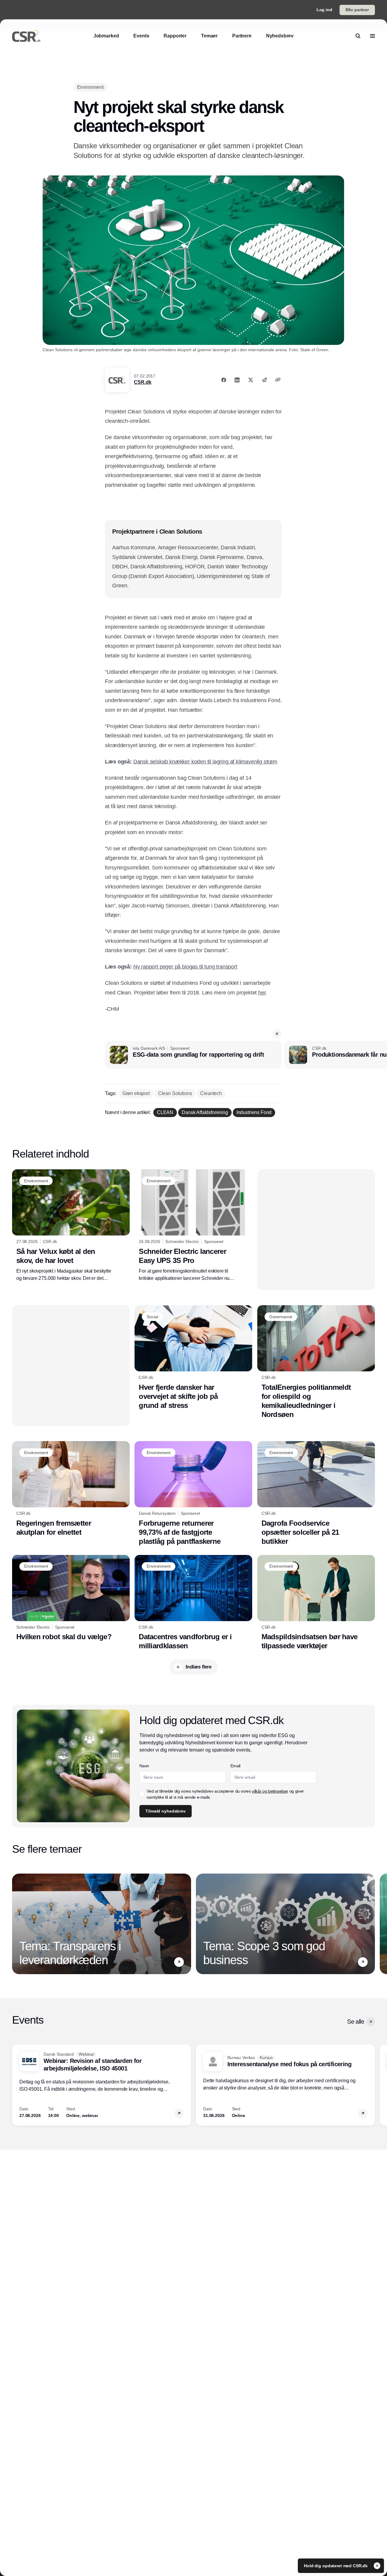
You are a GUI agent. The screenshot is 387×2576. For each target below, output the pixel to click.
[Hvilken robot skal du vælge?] (71, 1598)
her (262, 993)
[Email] (264, 380)
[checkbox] (142, 1794)
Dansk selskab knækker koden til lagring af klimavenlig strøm (205, 762)
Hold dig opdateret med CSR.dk (336, 2566)
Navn (144, 1766)
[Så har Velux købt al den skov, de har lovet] (71, 1225)
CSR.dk (143, 382)
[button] (277, 1034)
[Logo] (26, 36)
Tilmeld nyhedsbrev (165, 1811)
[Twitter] (251, 380)
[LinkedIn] (237, 380)
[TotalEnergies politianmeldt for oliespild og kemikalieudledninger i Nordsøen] (316, 1362)
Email (235, 1766)
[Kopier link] (278, 380)
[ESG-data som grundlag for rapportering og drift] (193, 1055)
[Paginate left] (17, 1924)
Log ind (324, 10)
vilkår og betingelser (270, 1791)
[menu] (372, 36)
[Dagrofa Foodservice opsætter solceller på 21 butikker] (316, 1494)
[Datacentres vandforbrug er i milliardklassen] (193, 1603)
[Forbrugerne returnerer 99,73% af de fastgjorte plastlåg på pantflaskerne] (193, 1493)
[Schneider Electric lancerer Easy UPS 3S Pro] (193, 1225)
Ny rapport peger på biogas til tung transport (185, 967)
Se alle (356, 2022)
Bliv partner (357, 10)
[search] (358, 36)
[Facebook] (224, 380)
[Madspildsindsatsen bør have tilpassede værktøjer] (316, 1603)
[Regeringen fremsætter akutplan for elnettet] (71, 1489)
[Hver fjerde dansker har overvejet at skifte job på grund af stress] (193, 1357)
